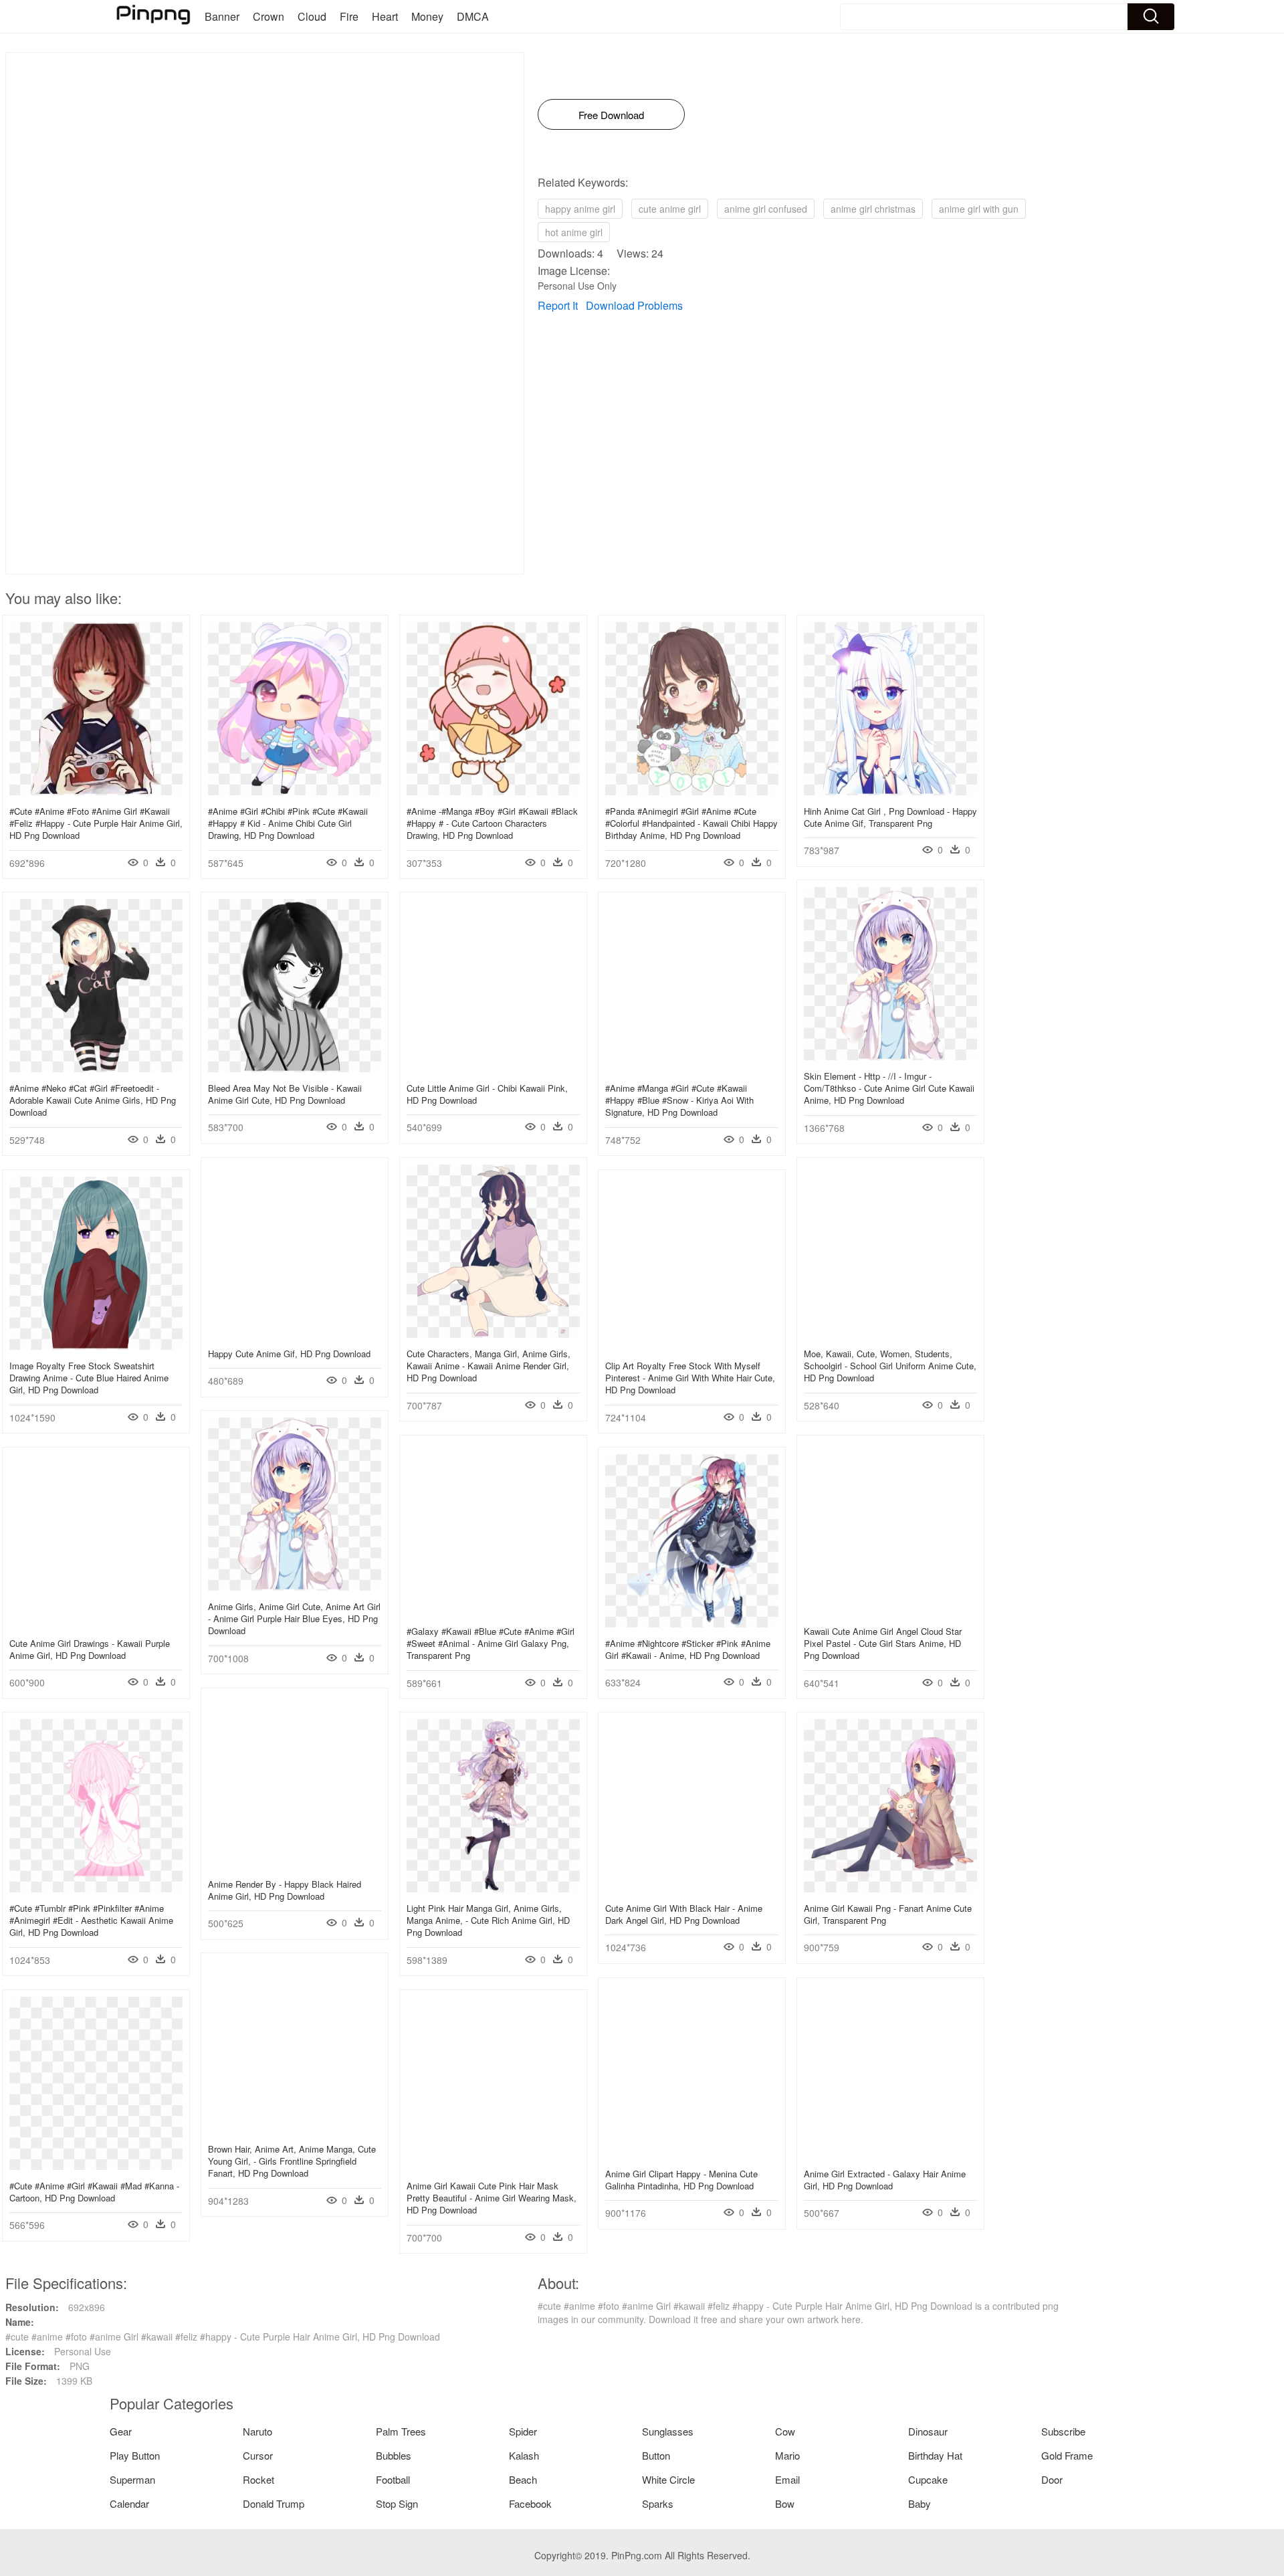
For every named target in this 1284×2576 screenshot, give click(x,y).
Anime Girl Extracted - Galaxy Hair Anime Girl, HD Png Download (885, 2180)
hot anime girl (574, 232)
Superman (132, 2479)
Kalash (524, 2455)
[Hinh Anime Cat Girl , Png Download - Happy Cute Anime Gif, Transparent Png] (890, 791)
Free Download (611, 115)
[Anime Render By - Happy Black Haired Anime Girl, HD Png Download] (295, 1864)
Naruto (257, 2431)
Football (393, 2479)
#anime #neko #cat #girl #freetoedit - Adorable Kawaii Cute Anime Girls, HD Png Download (93, 1100)
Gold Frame (1067, 2455)
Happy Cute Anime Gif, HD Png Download (289, 1354)
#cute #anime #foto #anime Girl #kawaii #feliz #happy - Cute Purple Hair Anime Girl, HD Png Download (96, 823)
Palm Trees (401, 2431)
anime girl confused (766, 209)
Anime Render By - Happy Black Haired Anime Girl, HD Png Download (285, 1890)
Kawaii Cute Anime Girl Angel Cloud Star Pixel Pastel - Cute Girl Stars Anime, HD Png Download (883, 1643)
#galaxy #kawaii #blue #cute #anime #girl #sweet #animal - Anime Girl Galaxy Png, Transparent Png (491, 1643)
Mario (787, 2455)
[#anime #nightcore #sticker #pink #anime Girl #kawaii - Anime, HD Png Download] (692, 1623)
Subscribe (1063, 2431)
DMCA (473, 16)
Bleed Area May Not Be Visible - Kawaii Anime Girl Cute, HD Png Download (285, 1094)
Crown (269, 16)
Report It (558, 305)
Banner (222, 16)
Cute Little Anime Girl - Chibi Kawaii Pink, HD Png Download (487, 1094)
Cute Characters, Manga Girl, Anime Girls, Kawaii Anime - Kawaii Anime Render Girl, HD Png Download (489, 1366)
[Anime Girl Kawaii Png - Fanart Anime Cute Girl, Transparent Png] (890, 1888)
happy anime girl (580, 209)
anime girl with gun (979, 209)
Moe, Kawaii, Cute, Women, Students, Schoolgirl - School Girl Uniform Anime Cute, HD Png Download (890, 1366)
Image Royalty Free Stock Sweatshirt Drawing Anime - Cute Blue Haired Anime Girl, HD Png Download (89, 1378)
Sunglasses (668, 2431)
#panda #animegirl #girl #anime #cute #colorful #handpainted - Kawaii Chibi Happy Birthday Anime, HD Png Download (691, 823)
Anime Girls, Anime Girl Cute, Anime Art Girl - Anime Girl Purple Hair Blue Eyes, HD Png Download (294, 1618)
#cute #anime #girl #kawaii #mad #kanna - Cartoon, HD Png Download (94, 2192)
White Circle (668, 2479)
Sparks (658, 2503)
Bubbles (394, 2455)
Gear (121, 2431)
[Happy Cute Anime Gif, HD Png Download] (295, 1334)
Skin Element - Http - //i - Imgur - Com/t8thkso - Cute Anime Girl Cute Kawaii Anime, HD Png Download (889, 1088)
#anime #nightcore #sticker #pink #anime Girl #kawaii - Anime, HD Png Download (688, 1649)
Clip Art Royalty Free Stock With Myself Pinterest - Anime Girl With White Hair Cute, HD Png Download (690, 1378)
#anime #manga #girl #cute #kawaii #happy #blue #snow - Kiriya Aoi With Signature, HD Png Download (679, 1100)
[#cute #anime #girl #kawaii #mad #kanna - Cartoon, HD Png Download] (96, 2166)
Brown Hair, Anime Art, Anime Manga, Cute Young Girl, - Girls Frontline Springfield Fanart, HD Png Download (292, 2161)
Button (656, 2455)
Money (427, 16)
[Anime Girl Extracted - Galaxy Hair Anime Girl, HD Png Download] (890, 2154)
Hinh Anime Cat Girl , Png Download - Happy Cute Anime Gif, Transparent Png (890, 817)
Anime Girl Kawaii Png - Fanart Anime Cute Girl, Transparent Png (888, 1914)
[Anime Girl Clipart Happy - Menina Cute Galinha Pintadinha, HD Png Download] (692, 2154)
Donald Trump (274, 2503)
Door (1052, 2479)
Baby (920, 2503)
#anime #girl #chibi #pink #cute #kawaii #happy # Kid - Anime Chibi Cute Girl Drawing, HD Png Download (288, 823)
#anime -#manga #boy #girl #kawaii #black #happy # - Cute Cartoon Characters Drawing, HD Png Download (492, 823)
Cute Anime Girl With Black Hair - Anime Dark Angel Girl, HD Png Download (684, 1914)
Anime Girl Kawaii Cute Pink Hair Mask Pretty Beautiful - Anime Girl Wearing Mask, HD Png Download (492, 2198)
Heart (385, 16)
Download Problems (634, 305)
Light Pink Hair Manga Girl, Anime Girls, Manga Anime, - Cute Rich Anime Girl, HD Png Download (488, 1920)
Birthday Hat (935, 2455)
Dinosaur (928, 2431)
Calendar (129, 2503)
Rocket (258, 2479)
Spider (523, 2431)
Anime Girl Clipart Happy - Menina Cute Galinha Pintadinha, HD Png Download (681, 2180)
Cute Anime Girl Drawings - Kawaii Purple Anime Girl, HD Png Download (90, 1649)
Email (787, 2479)
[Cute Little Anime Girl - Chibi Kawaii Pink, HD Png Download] (493, 1068)
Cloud (312, 16)
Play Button (135, 2455)
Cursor (258, 2455)
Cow (785, 2431)
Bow (785, 2503)
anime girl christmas (873, 209)
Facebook (530, 2503)
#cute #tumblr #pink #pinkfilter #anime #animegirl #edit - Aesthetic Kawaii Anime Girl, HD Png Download (91, 1920)
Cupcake (928, 2479)
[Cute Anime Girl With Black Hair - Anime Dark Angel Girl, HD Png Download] (692, 1888)
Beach (523, 2479)
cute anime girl (670, 209)
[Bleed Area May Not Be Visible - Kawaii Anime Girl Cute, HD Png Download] (295, 1068)
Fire (349, 16)
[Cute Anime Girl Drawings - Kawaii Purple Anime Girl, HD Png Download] (96, 1623)
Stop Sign (397, 2503)
